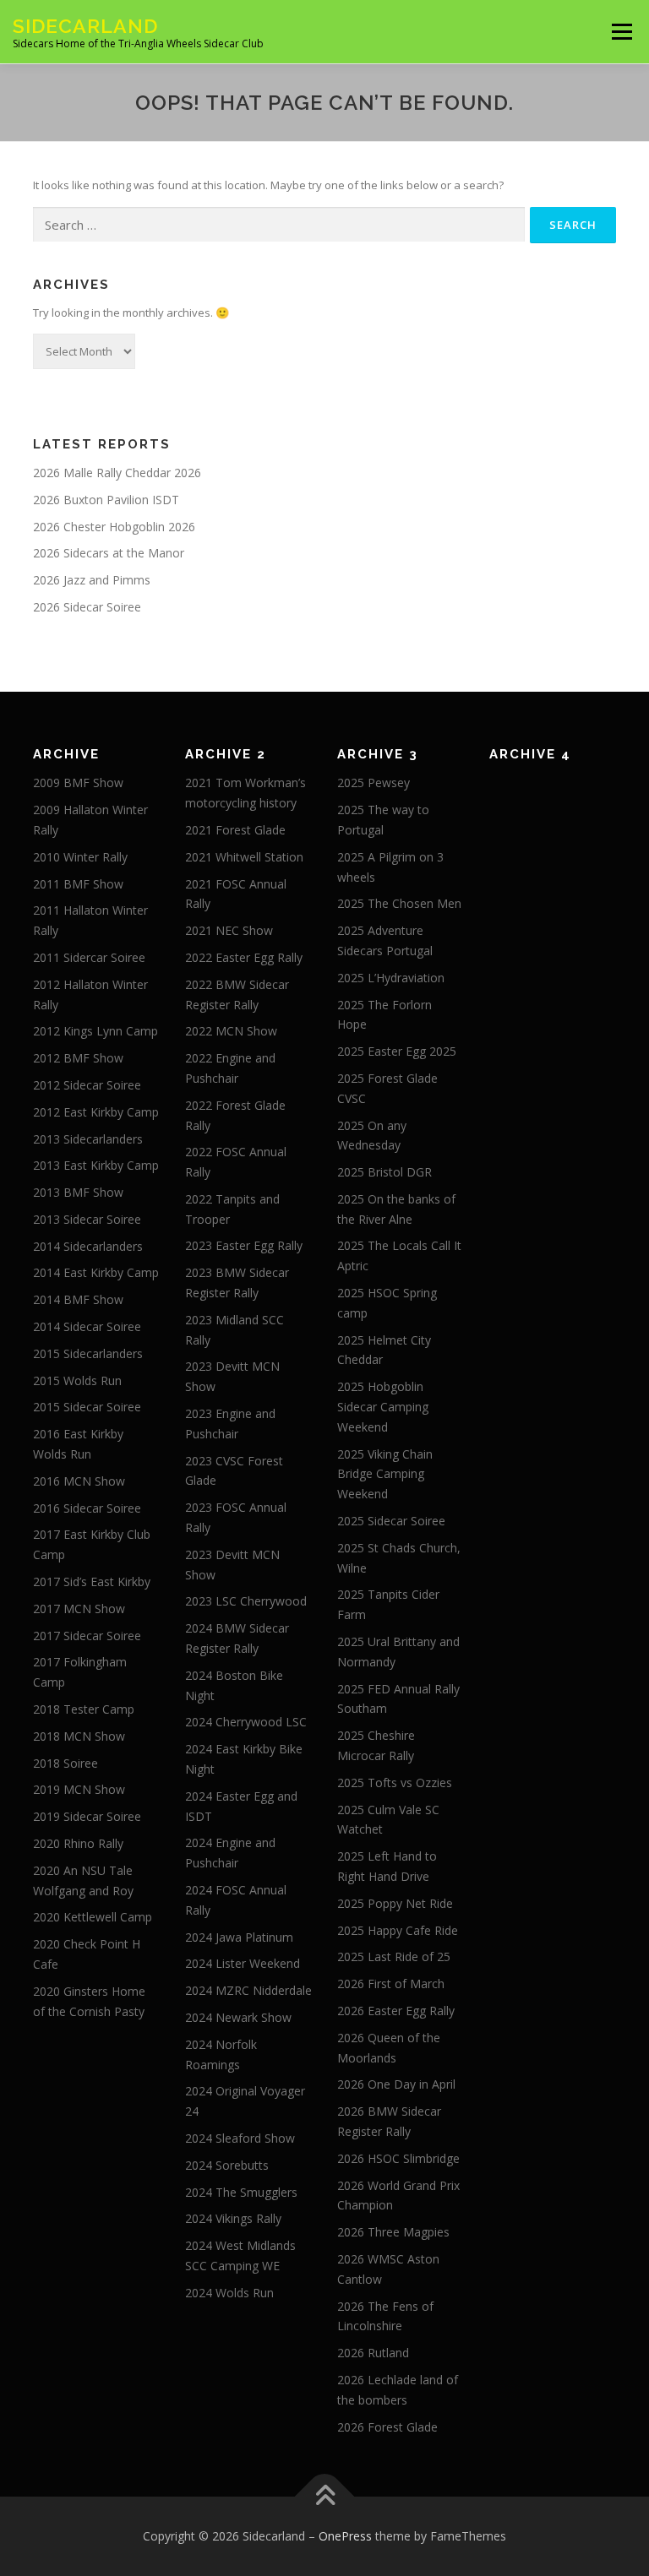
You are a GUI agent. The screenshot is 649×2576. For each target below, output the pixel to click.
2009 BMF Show (78, 783)
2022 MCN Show (231, 1031)
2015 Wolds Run (77, 1380)
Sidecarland (85, 26)
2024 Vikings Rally (233, 2218)
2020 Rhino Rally (78, 1843)
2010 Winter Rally (80, 857)
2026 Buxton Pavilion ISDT (106, 500)
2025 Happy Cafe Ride (398, 1930)
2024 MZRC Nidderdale (248, 1990)
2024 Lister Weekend (243, 1963)
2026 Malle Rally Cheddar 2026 (117, 473)
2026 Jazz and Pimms (92, 580)
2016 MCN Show (79, 1481)
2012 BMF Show (78, 1058)
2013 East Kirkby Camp (96, 1165)
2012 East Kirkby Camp (96, 1112)
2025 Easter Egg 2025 (397, 1051)
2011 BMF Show (78, 884)
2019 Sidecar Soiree (87, 1816)
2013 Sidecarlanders (88, 1139)
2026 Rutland (373, 2353)
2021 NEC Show (229, 930)
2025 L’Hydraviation (391, 978)
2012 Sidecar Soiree (87, 1085)
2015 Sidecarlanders (88, 1353)
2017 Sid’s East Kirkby (92, 1581)
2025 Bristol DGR (384, 1172)
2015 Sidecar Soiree (87, 1407)
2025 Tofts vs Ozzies (395, 1783)
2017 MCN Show (79, 1609)
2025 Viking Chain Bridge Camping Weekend (385, 1474)
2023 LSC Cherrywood (246, 1601)
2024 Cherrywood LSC (246, 1722)
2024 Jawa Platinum (239, 1937)
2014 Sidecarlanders (88, 1246)
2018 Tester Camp (84, 1709)
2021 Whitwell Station (244, 857)
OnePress (345, 2536)
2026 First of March (391, 1984)
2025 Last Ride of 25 (394, 1956)
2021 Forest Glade (235, 830)
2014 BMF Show (78, 1299)
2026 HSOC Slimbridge (398, 2158)
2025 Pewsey (374, 783)
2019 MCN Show (79, 1789)
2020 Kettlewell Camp (93, 1917)
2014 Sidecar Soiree (87, 1326)
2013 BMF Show (78, 1192)
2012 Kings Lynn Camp (95, 1031)
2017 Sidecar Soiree (87, 1636)
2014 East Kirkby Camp (96, 1272)
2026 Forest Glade (387, 2427)
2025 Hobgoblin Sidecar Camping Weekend (383, 1407)
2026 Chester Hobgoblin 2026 (114, 527)
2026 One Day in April (396, 2084)
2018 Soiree (65, 1763)
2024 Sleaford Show (240, 2138)
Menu (622, 31)
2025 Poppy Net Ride (395, 1903)
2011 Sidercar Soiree (89, 957)
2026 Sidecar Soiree (87, 607)
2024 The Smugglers (241, 2192)
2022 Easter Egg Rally (244, 957)
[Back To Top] (325, 2497)
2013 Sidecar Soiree (87, 1219)
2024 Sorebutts (227, 2165)
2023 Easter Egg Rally (244, 1245)
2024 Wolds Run (229, 2293)
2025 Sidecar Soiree (391, 1521)
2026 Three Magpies (393, 2232)
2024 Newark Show (238, 2017)
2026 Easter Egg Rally (396, 2011)
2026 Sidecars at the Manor (109, 553)
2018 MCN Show (79, 1736)
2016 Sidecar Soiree (87, 1508)
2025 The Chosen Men (399, 903)
